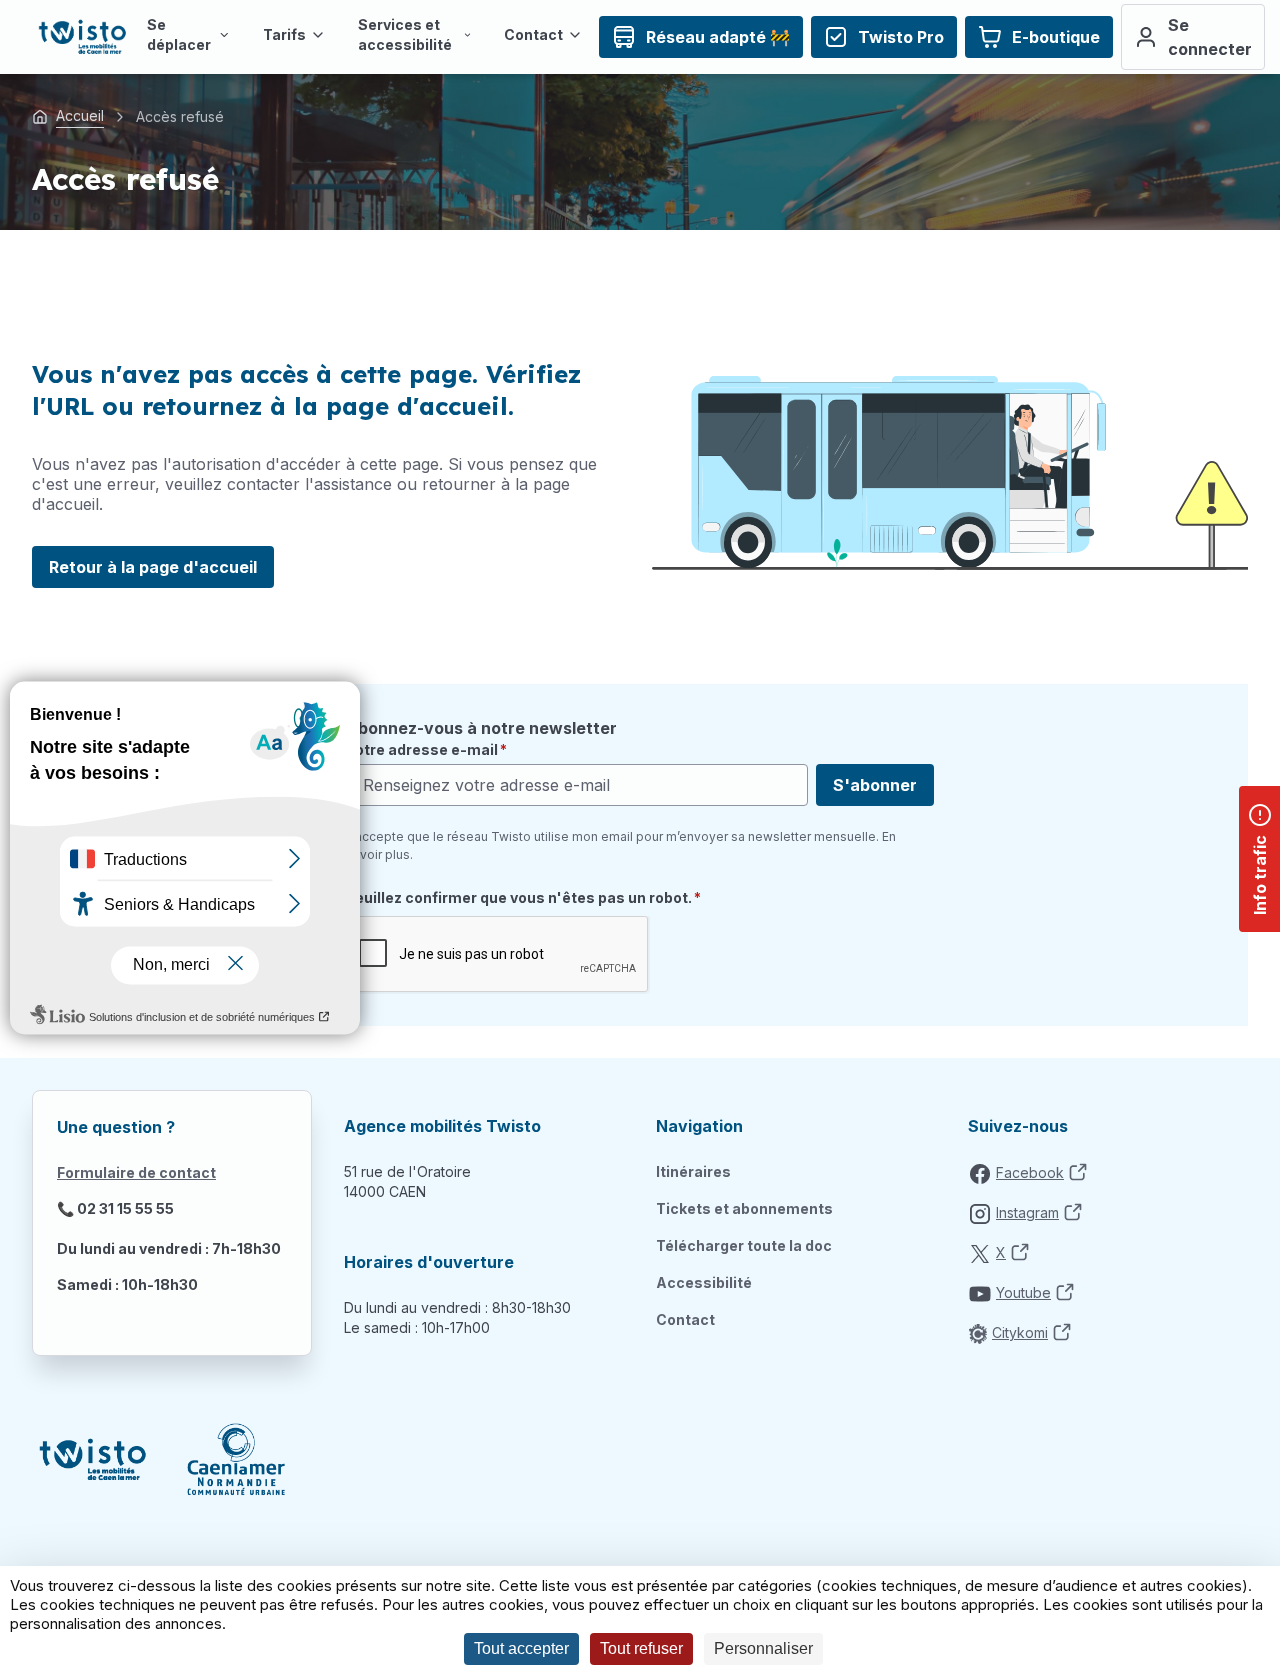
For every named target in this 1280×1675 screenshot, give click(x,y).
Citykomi (1020, 1332)
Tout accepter (521, 1648)
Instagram (1027, 1212)
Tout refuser (641, 1648)
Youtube (1023, 1292)
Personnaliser (763, 1648)
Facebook (1030, 1172)
